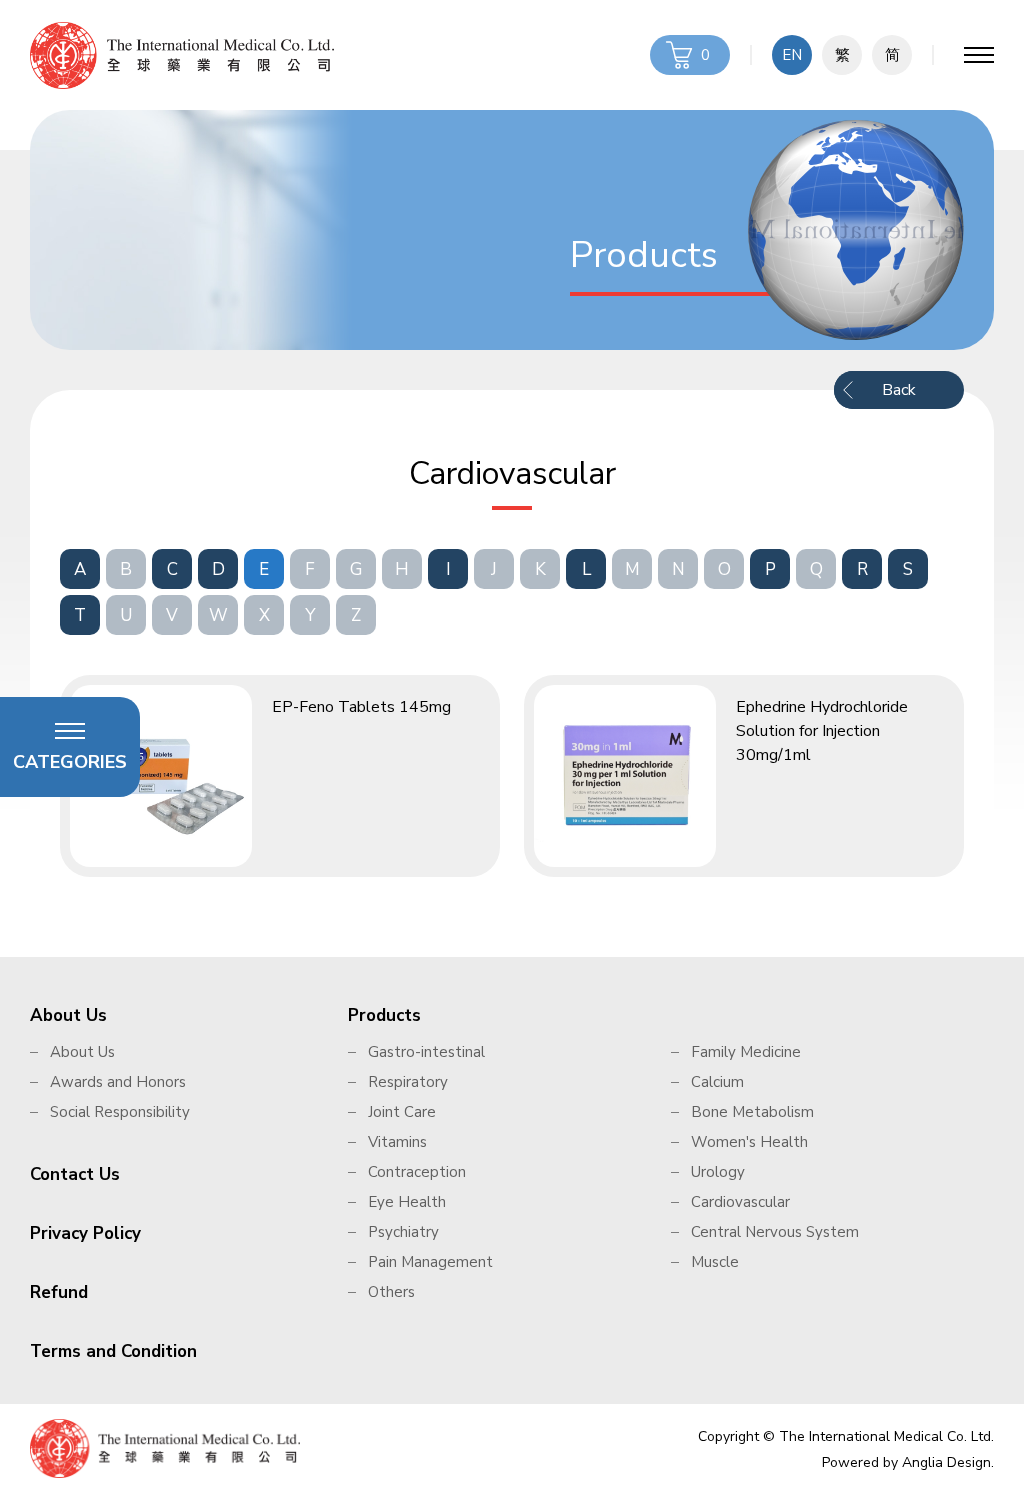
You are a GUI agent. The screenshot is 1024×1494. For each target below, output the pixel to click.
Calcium (717, 1082)
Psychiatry (403, 1232)
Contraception (417, 1172)
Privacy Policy (85, 1233)
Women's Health (749, 1142)
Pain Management (430, 1262)
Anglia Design (946, 1462)
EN (792, 55)
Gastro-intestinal (426, 1052)
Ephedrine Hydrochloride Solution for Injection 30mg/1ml (822, 731)
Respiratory (408, 1082)
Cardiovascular (740, 1202)
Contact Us (75, 1174)
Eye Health (407, 1202)
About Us (68, 1015)
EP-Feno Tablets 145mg (361, 707)
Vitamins (397, 1142)
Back (899, 390)
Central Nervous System (775, 1232)
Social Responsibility (120, 1112)
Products (384, 1015)
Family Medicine (746, 1052)
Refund (59, 1292)
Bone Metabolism (752, 1112)
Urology (718, 1172)
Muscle (715, 1262)
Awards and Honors (118, 1082)
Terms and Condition (113, 1351)
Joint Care (402, 1112)
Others (391, 1292)
